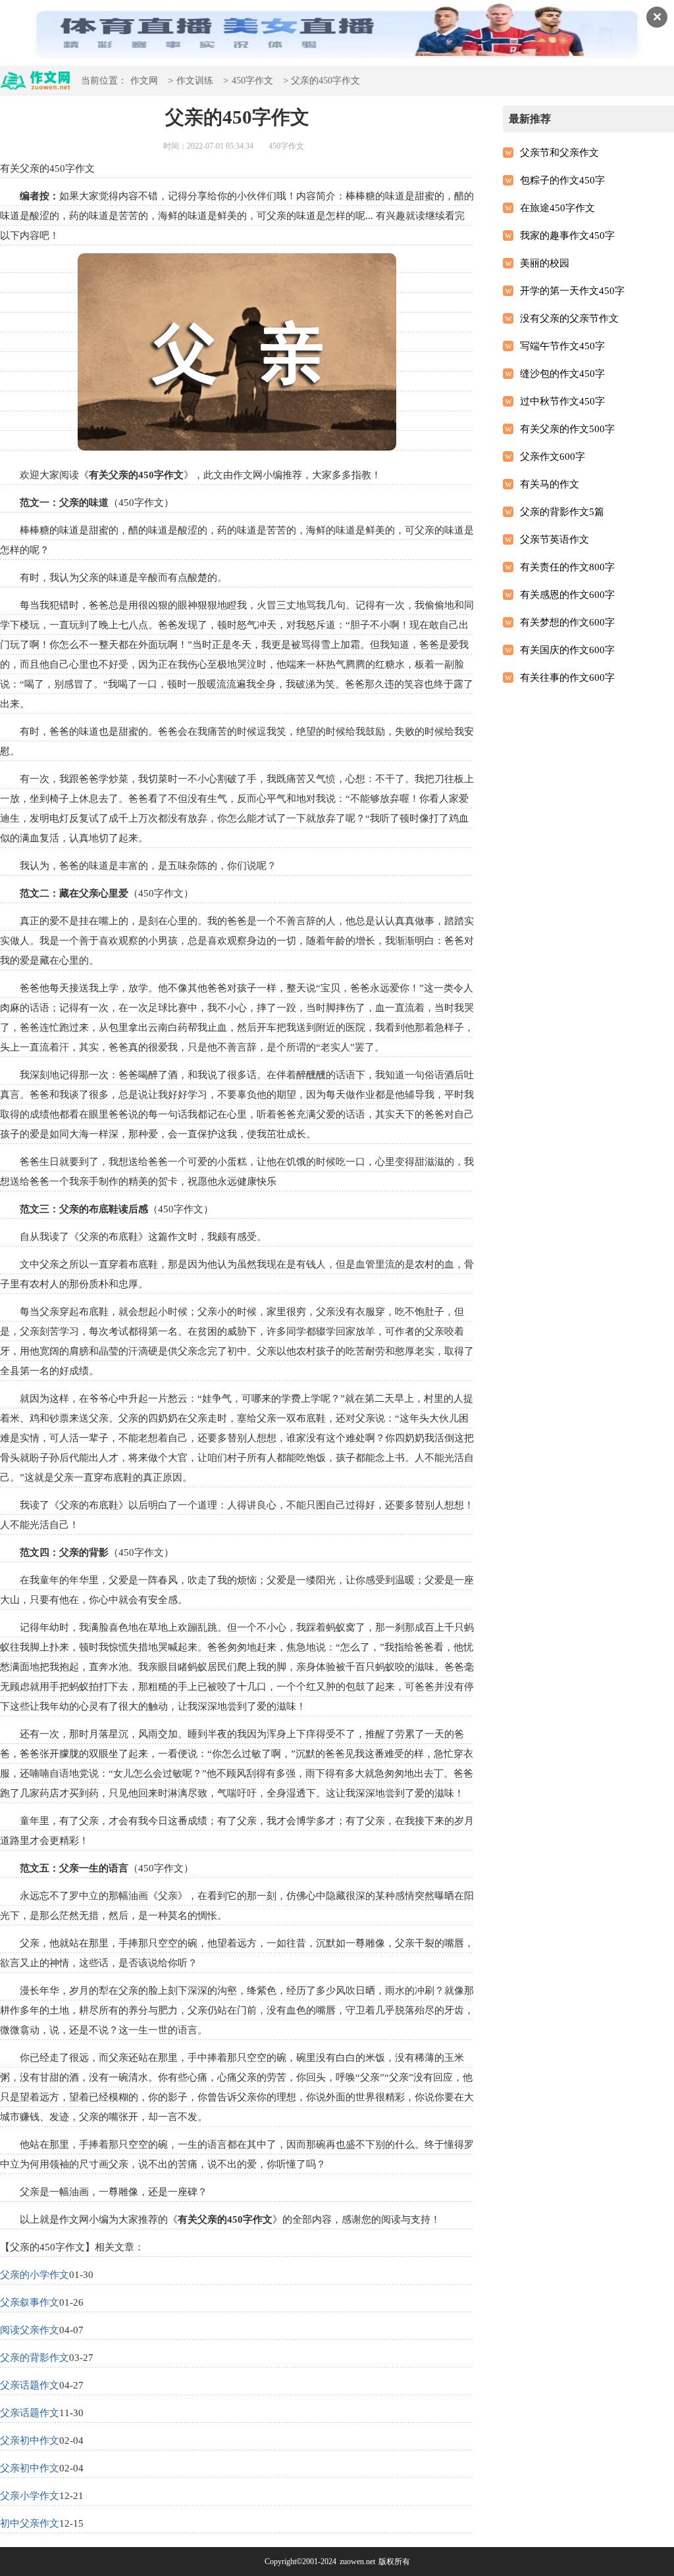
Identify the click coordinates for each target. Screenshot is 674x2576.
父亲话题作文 (30, 2385)
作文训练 (195, 81)
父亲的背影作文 (35, 2358)
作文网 (144, 81)
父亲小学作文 (30, 2496)
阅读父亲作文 (30, 2330)
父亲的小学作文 (35, 2275)
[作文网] (36, 85)
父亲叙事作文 (30, 2302)
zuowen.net (357, 2562)
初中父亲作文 (30, 2523)
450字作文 (252, 81)
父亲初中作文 (30, 2440)
